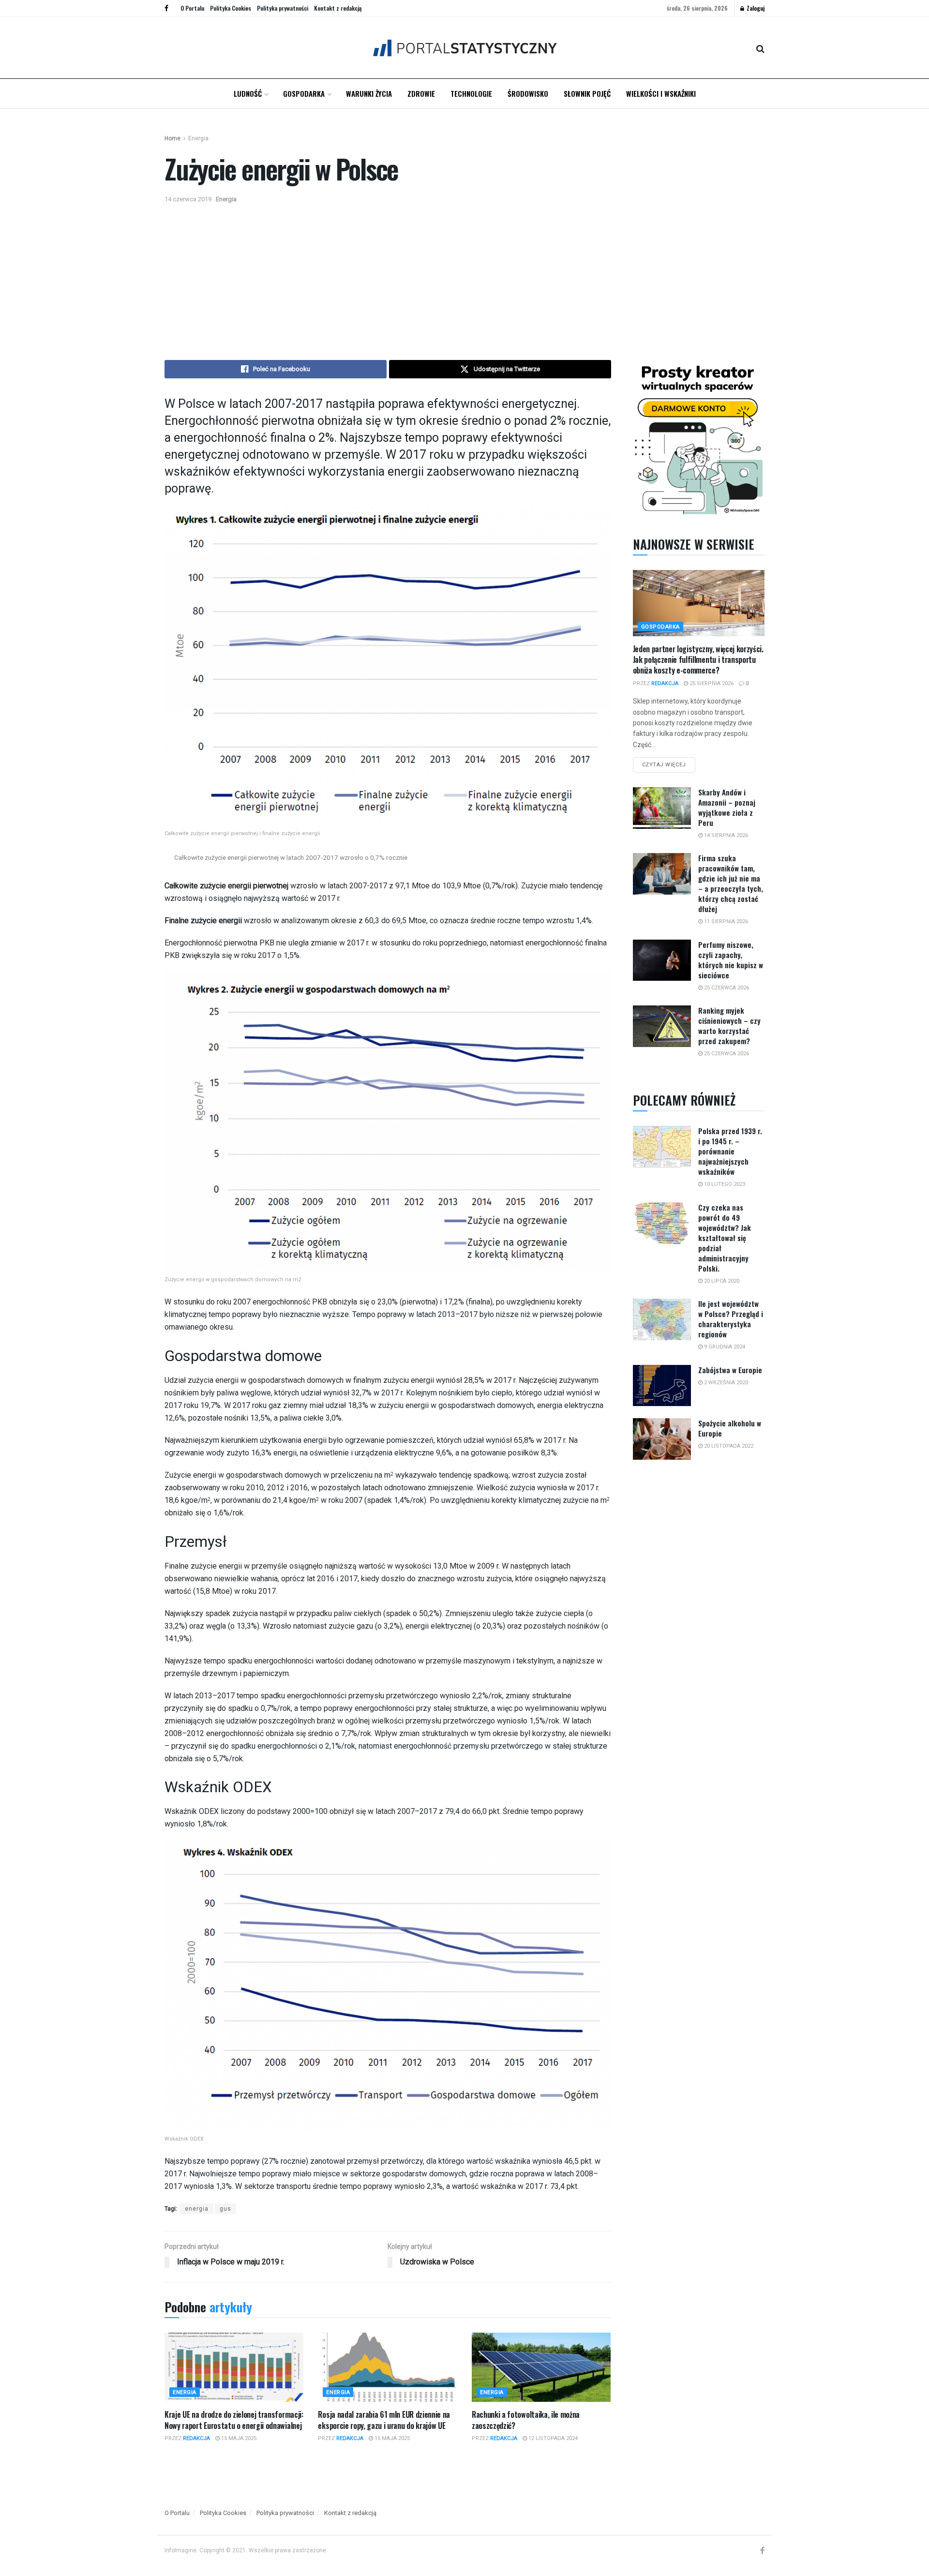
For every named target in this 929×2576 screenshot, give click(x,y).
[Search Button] (760, 48)
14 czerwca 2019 (188, 199)
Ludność (248, 93)
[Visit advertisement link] (699, 438)
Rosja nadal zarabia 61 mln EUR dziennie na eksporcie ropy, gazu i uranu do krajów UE (384, 2420)
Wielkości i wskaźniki (661, 93)
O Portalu (192, 8)
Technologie (471, 93)
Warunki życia (369, 93)
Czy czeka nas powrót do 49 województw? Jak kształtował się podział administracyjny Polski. (725, 1238)
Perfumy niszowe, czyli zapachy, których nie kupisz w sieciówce (731, 960)
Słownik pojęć (587, 93)
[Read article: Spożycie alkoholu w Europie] (662, 1439)
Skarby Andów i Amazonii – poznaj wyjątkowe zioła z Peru (727, 807)
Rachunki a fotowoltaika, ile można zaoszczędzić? (526, 2420)
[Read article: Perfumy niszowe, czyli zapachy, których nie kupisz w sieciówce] (662, 960)
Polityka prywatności (283, 8)
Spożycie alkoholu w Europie (730, 1428)
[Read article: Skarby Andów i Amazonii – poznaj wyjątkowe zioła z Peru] (662, 808)
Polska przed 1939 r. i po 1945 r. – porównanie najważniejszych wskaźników (730, 1151)
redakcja (196, 2438)
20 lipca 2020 (721, 1281)
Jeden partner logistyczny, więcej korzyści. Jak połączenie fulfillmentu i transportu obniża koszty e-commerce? (698, 660)
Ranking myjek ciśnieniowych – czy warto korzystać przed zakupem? (729, 1026)
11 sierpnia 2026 (725, 921)
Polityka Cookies (231, 8)
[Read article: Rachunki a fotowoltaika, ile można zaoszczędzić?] (541, 2367)
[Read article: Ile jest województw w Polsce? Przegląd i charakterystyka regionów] (662, 1319)
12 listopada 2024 (552, 2438)
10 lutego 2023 (724, 1184)
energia (197, 2209)
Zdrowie (421, 93)
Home (172, 138)
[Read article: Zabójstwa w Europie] (662, 1386)
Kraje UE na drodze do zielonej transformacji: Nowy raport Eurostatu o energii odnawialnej (234, 2420)
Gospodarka (304, 93)
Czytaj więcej (669, 763)
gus (225, 2209)
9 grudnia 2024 (724, 1347)
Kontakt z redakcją (338, 8)
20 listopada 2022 (728, 1446)
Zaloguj (755, 8)
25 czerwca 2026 (726, 988)
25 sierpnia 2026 (711, 683)
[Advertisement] (464, 278)
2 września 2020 (725, 1383)
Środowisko (528, 93)
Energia (198, 138)
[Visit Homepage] (465, 48)
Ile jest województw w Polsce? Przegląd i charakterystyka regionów (731, 1319)
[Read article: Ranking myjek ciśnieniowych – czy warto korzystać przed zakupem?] (662, 1026)
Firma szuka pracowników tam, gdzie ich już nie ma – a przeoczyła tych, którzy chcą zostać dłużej (731, 883)
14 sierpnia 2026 (725, 835)
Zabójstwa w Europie (730, 1370)
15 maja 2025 (238, 2438)
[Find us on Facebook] (166, 8)
